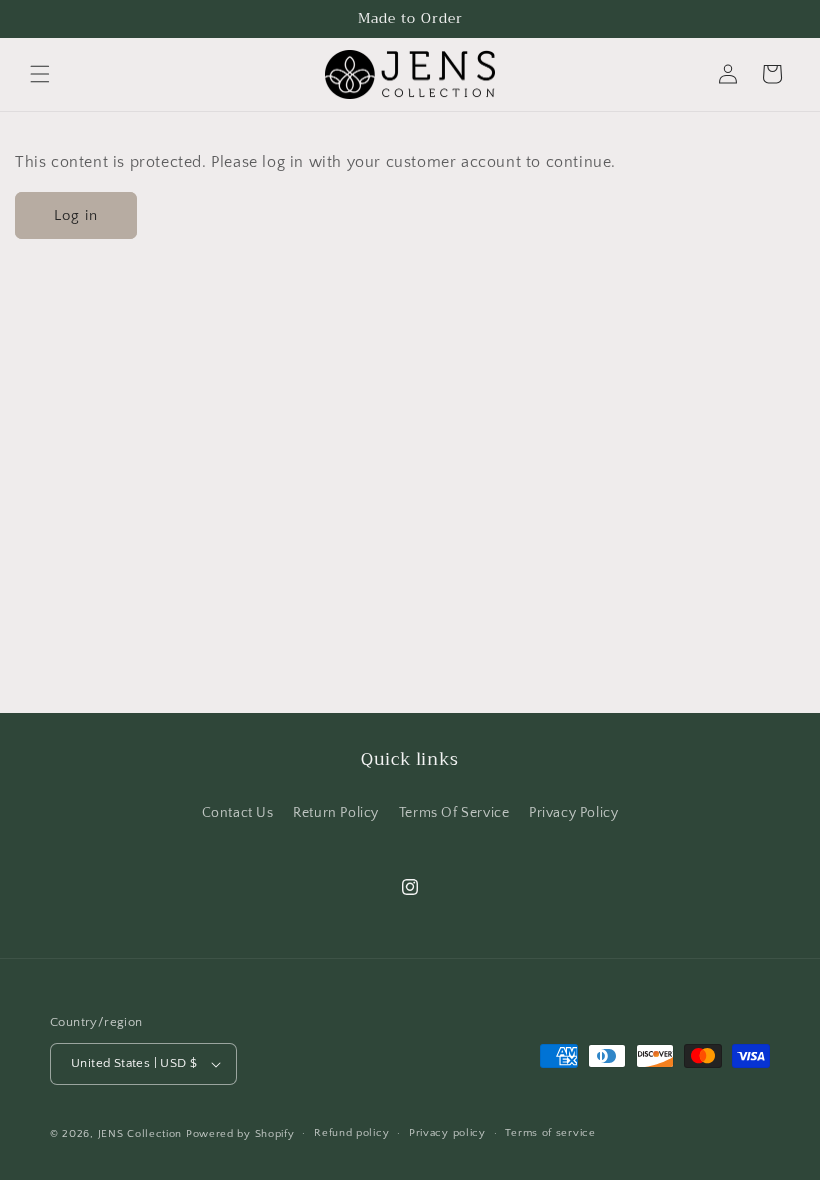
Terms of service (550, 1133)
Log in (76, 215)
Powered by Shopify (240, 1134)
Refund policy (351, 1133)
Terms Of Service (454, 813)
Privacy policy (447, 1133)
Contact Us (238, 813)
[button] (40, 74)
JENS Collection (140, 1134)
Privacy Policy (573, 813)
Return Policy (336, 813)
